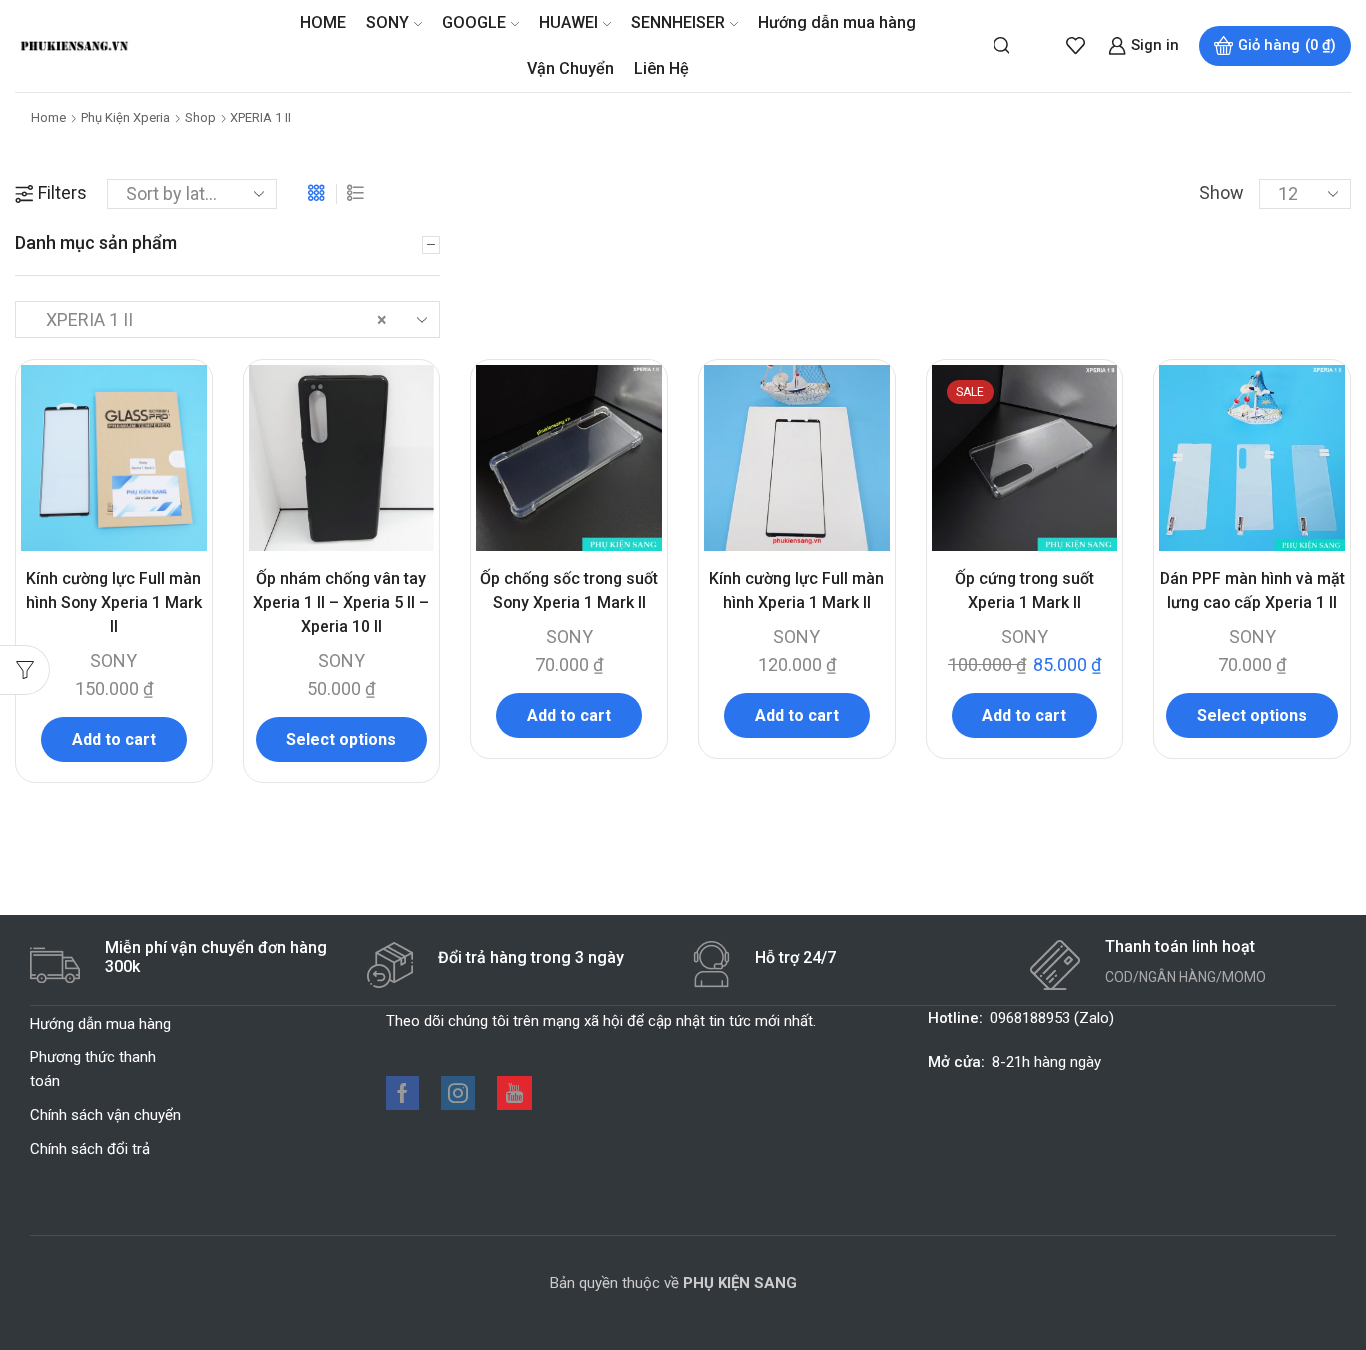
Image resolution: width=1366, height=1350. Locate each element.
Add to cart (114, 739)
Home (48, 117)
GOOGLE (474, 22)
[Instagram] (458, 1093)
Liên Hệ (661, 68)
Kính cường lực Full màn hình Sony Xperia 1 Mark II (114, 602)
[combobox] (227, 319)
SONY (387, 22)
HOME (323, 22)
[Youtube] (514, 1093)
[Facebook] (402, 1093)
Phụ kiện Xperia (125, 117)
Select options (341, 739)
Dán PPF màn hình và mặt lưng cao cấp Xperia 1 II (1252, 590)
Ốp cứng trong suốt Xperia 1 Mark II (1024, 590)
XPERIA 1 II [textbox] (210, 319)
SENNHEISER (678, 22)
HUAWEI (568, 22)
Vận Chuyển (570, 68)
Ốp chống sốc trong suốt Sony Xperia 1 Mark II (569, 590)
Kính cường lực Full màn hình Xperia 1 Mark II (796, 590)
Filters (62, 192)
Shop (200, 117)
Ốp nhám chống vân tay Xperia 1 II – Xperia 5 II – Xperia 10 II (341, 602)
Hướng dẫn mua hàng (837, 22)
